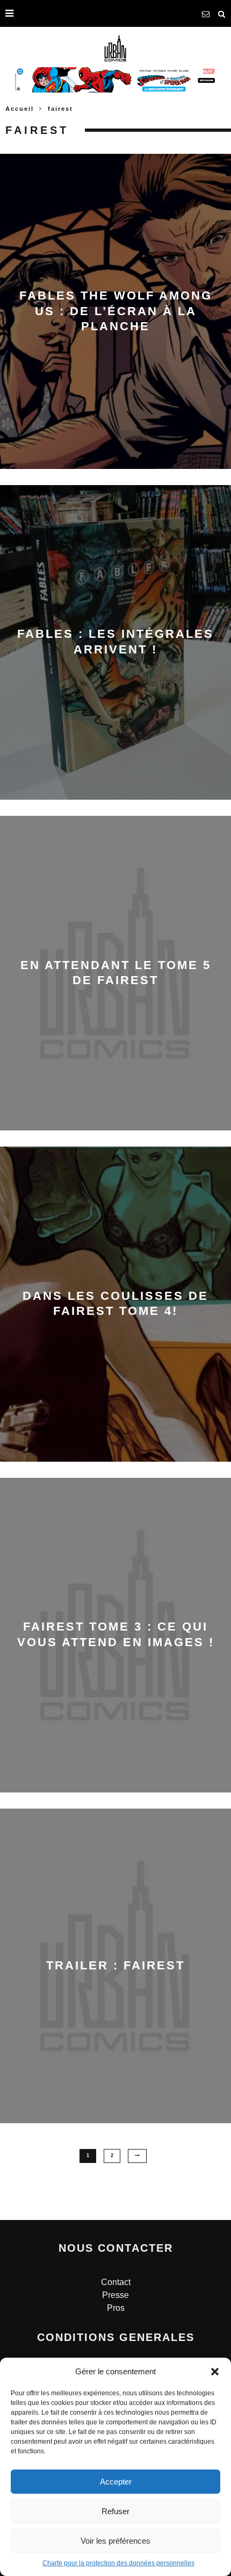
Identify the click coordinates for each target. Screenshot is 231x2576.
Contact (116, 2282)
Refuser (115, 2511)
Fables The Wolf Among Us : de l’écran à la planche (116, 311)
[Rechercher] (222, 13)
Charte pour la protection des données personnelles (118, 2563)
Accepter (116, 2482)
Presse (115, 2295)
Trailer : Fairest (115, 1965)
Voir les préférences (115, 2541)
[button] (215, 2372)
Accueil (20, 109)
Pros (116, 2308)
